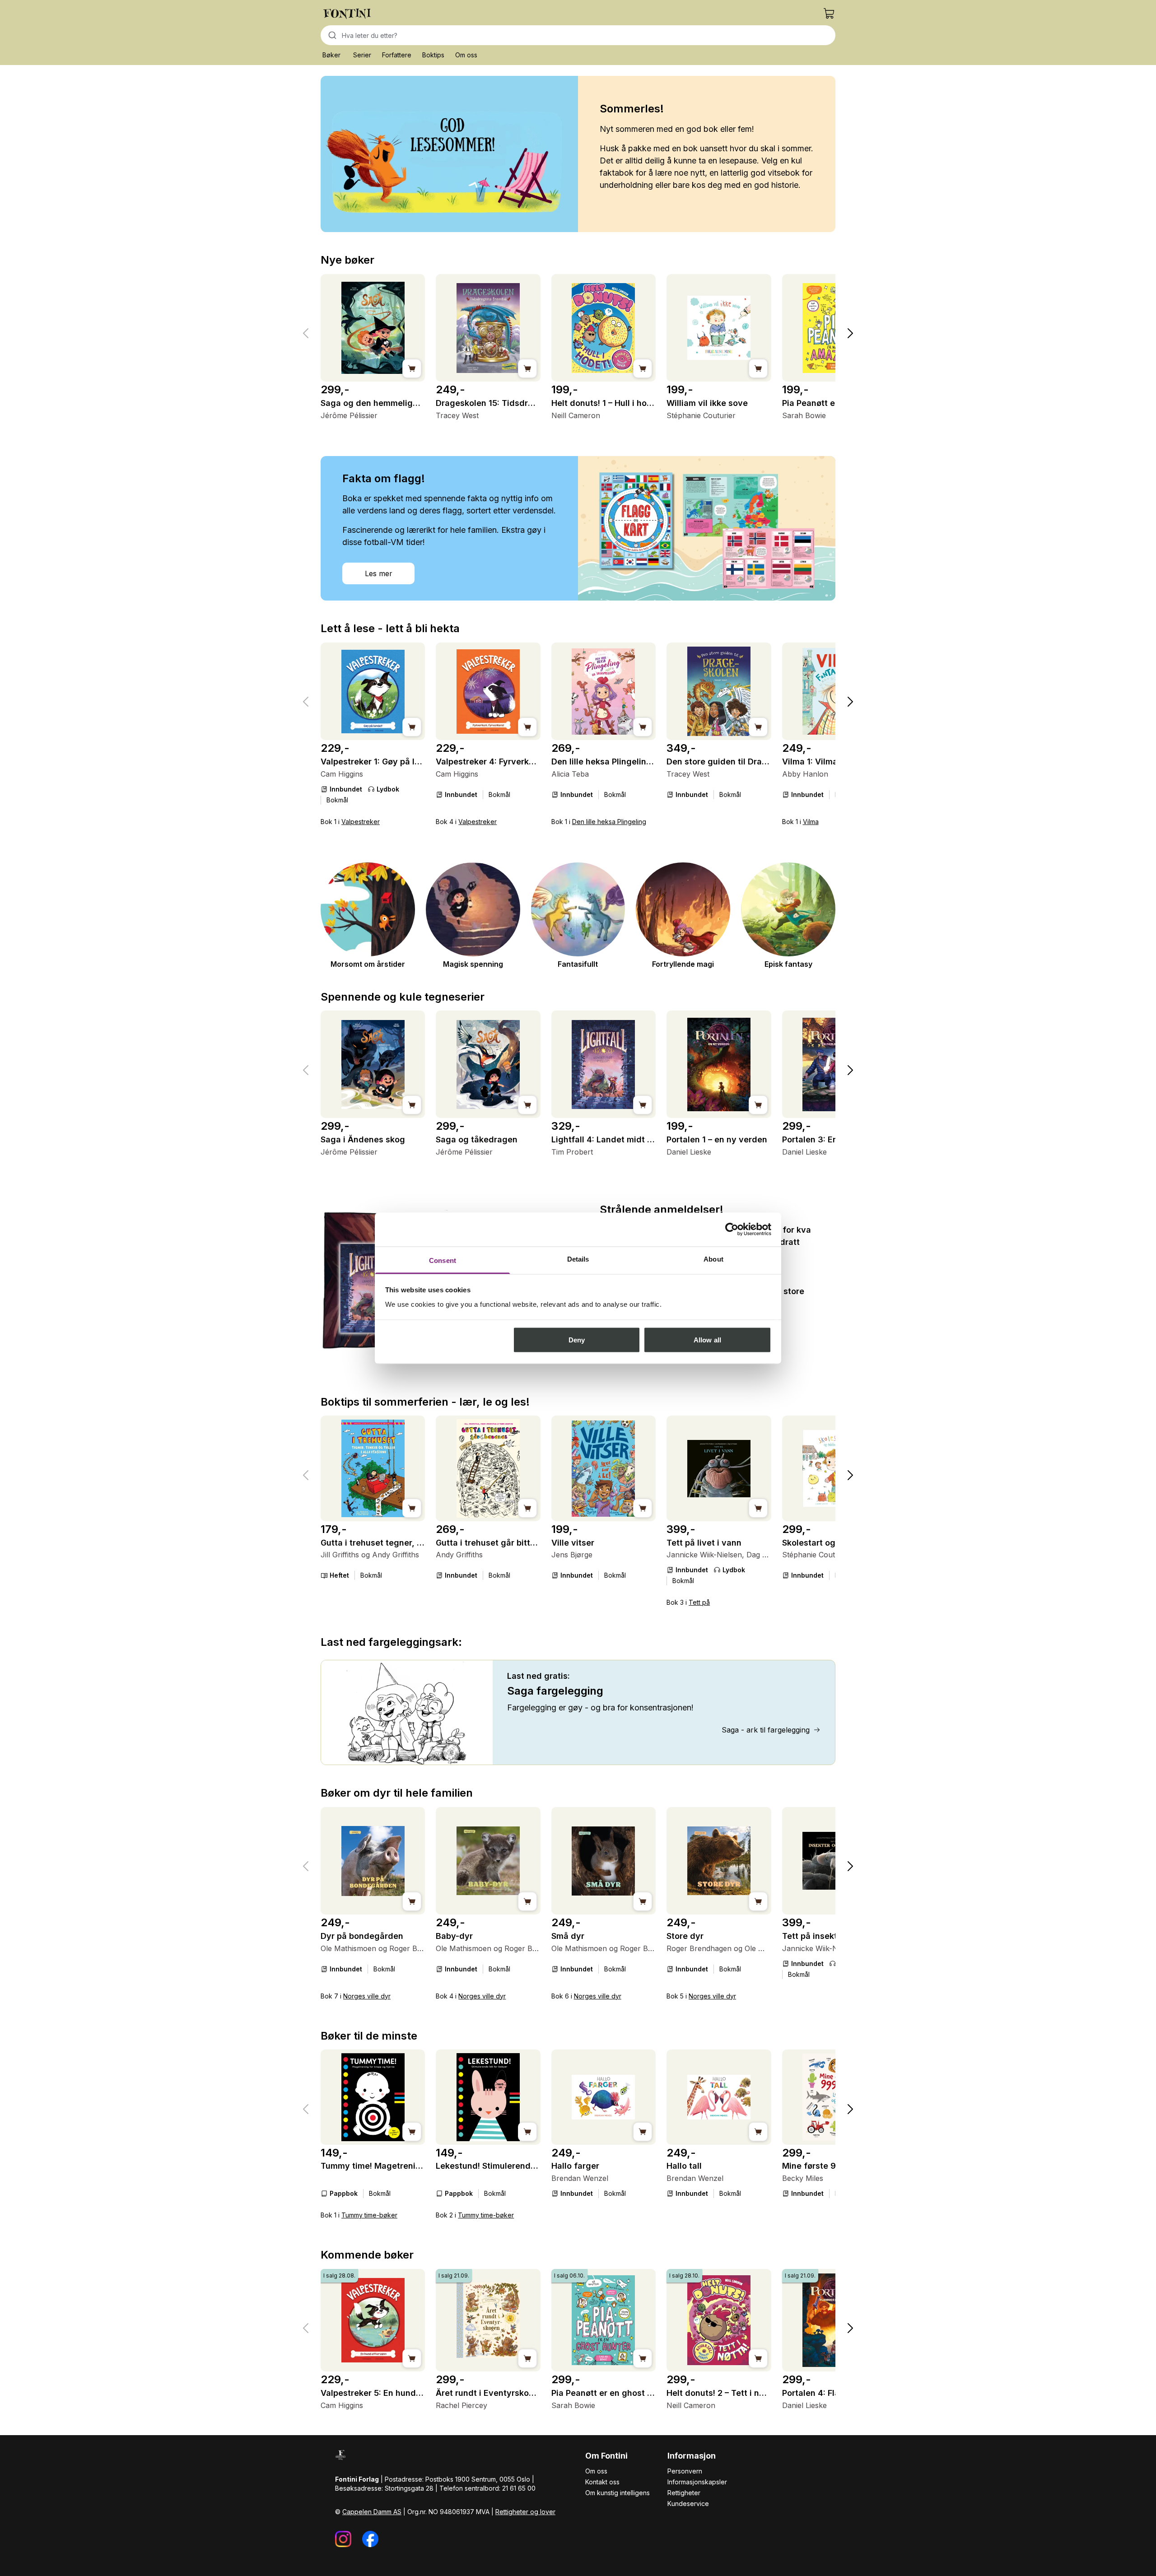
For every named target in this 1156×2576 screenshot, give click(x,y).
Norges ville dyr (367, 1996)
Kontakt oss (602, 2482)
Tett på (699, 1602)
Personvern (685, 2471)
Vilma (811, 822)
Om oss (466, 55)
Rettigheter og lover (525, 2512)
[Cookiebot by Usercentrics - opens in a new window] (732, 1230)
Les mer (379, 573)
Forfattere (397, 55)
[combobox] (578, 35)
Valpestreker (361, 822)
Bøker (331, 55)
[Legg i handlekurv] (412, 368)
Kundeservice (688, 2504)
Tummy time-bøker (369, 2215)
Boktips (433, 55)
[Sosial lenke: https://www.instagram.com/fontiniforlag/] (343, 2539)
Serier (362, 55)
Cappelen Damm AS (372, 2512)
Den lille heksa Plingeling (609, 822)
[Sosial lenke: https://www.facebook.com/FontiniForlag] (370, 2539)
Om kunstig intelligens (618, 2493)
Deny (577, 1340)
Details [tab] (578, 1259)
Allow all (707, 1340)
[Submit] (331, 35)
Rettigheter (684, 2493)
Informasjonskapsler (697, 2482)
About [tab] (713, 1259)
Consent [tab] (443, 1260)
